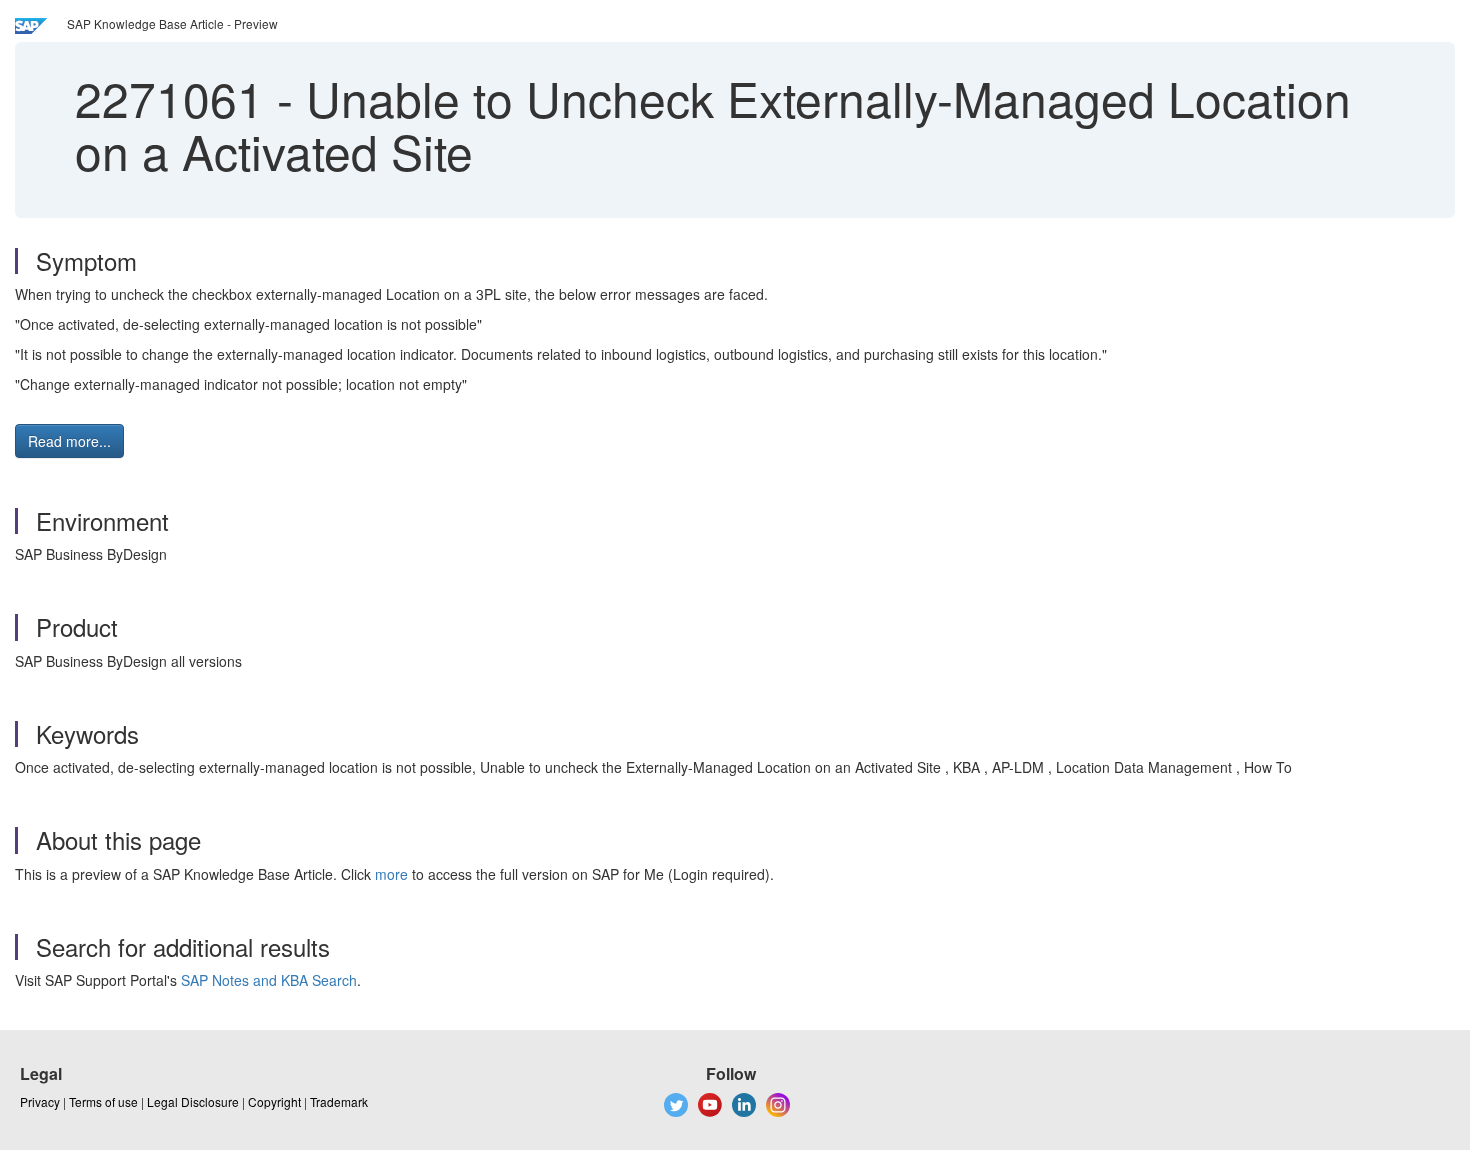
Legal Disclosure (193, 1101)
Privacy (40, 1101)
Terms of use (103, 1101)
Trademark (339, 1101)
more (391, 874)
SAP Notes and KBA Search (269, 980)
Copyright (274, 1101)
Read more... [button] (69, 441)
